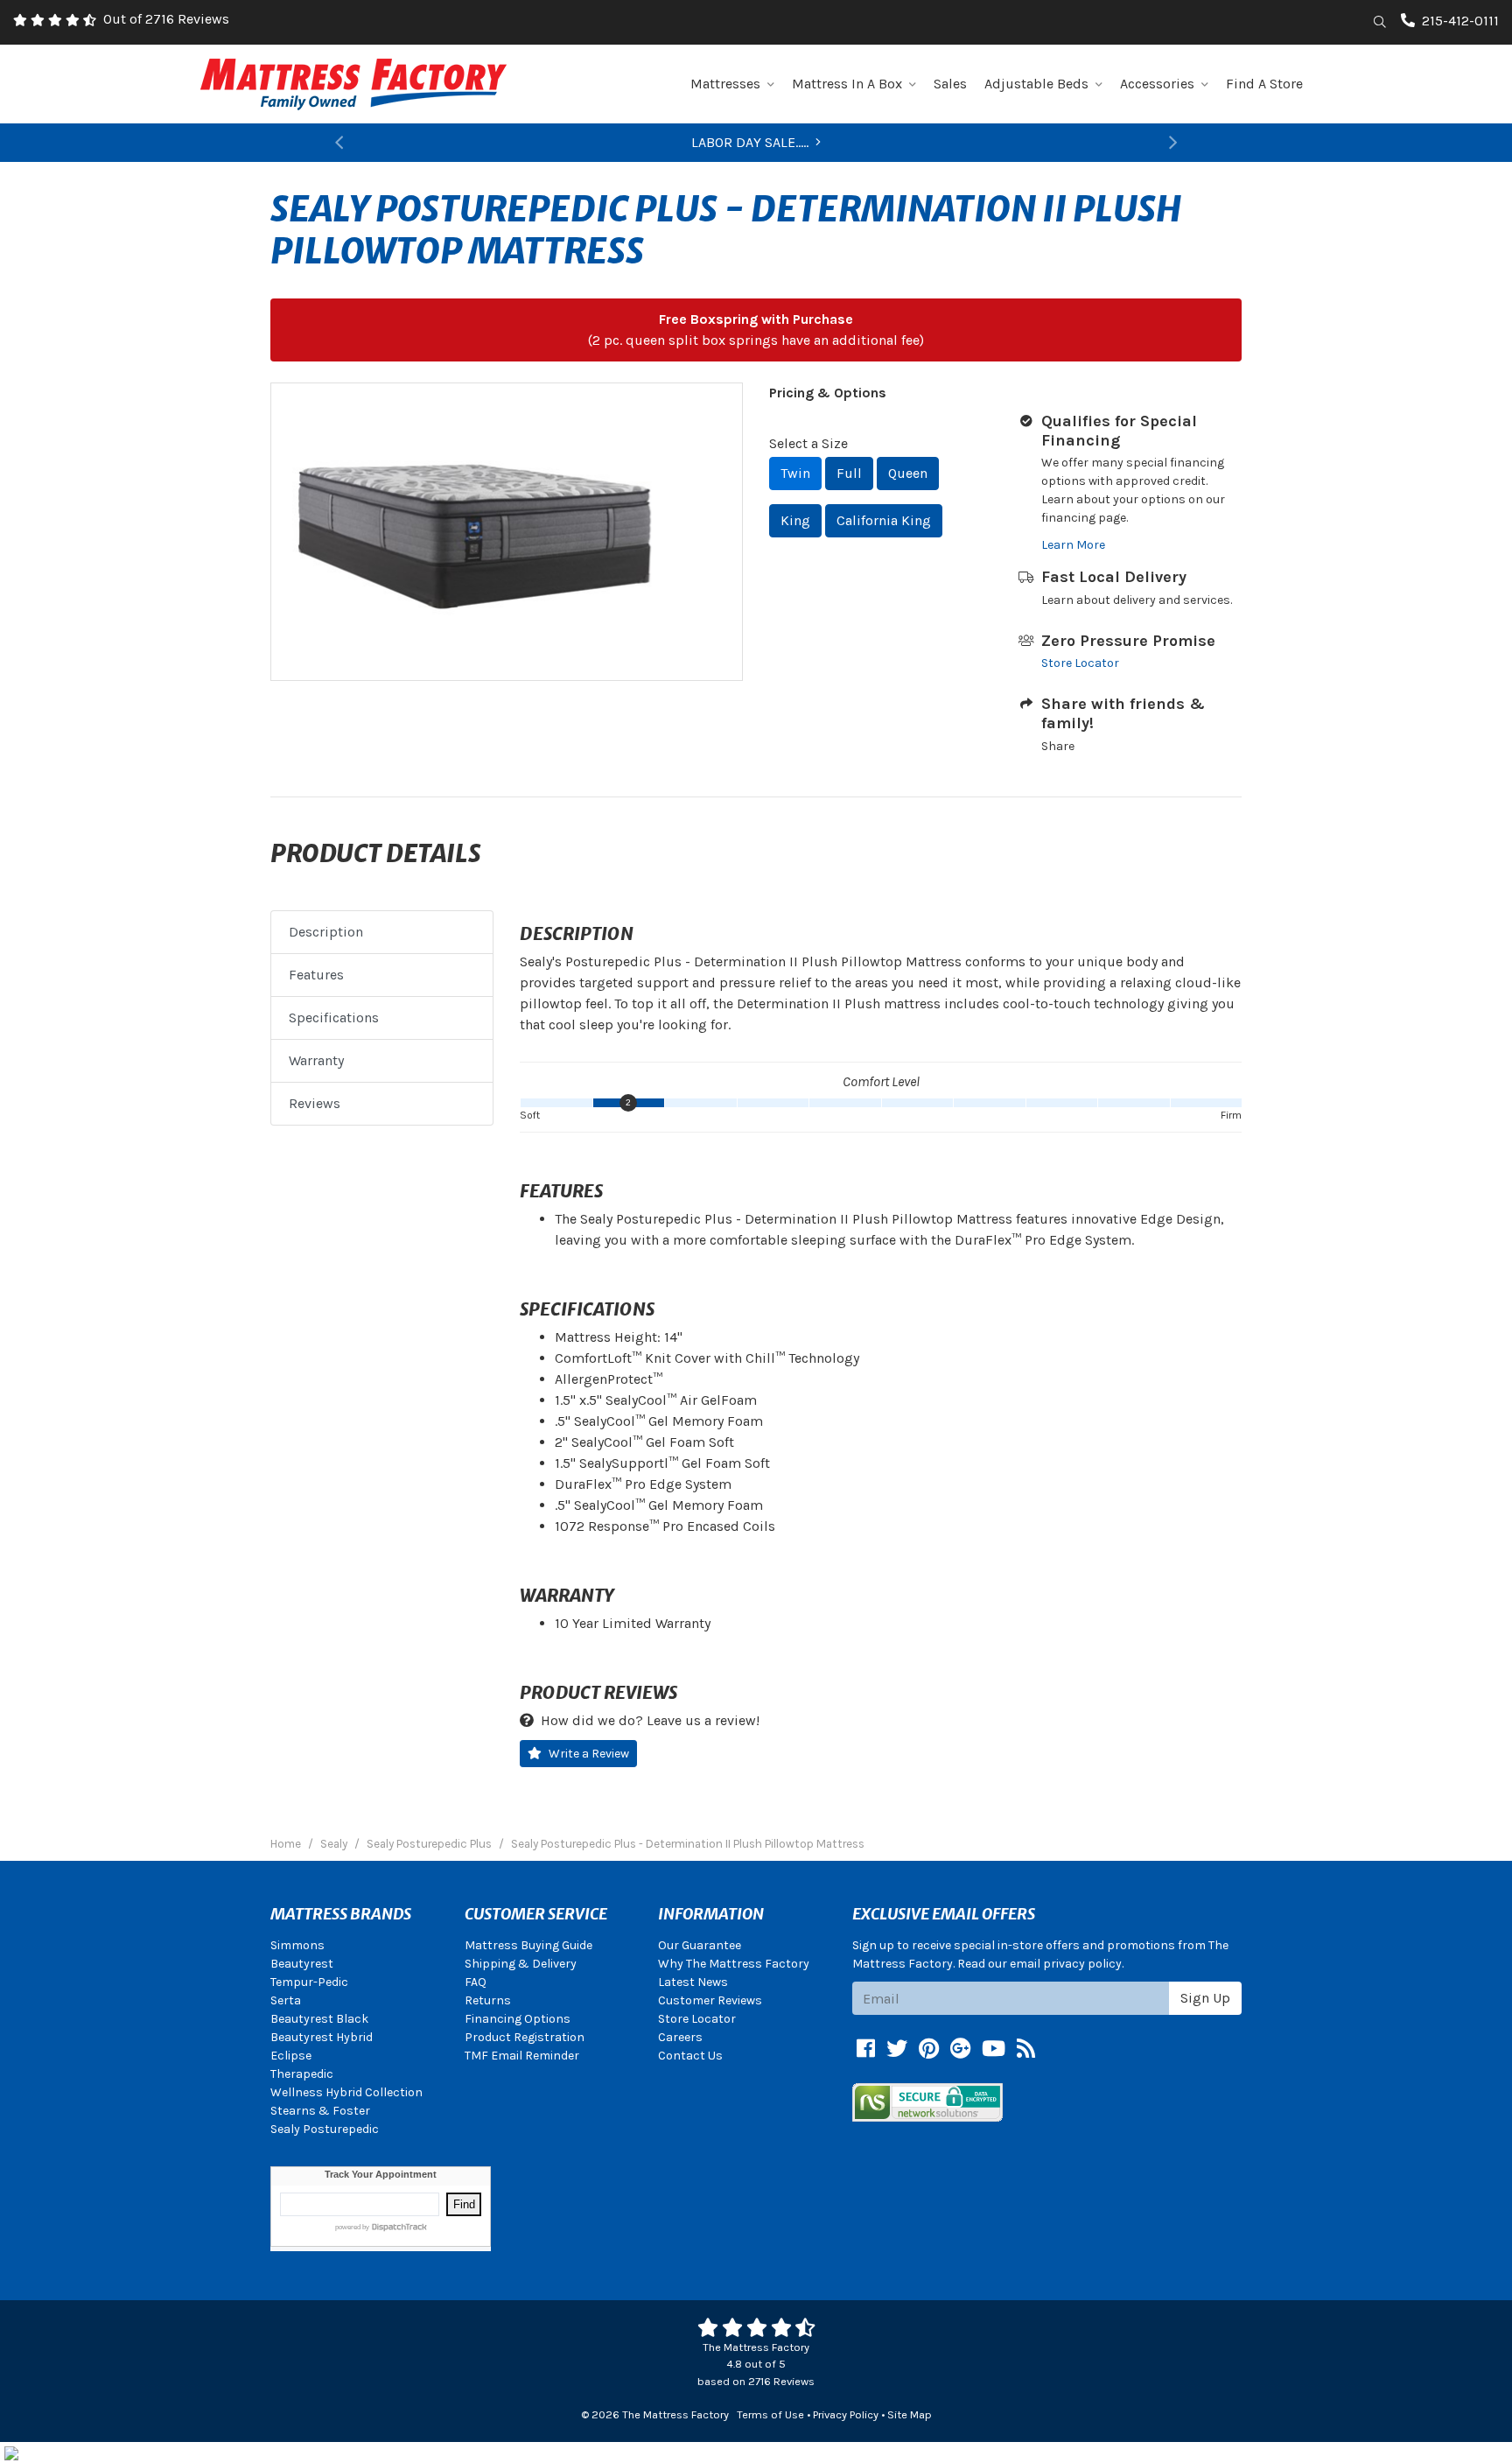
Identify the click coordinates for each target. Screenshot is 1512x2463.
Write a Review (589, 1754)
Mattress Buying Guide (528, 1945)
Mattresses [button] (725, 84)
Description (326, 932)
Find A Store (1264, 84)
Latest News (693, 1982)
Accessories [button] (1157, 84)
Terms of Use (770, 2414)
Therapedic (302, 2074)
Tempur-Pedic (309, 1982)
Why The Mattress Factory (734, 1964)
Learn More (1073, 545)
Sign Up (1205, 1998)
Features (316, 975)
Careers (680, 2037)
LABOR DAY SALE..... (750, 142)
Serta (286, 2000)
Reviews (315, 1103)
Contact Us (690, 2056)
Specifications (334, 1017)
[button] (339, 143)
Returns (488, 2000)
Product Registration (525, 2037)
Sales (950, 84)
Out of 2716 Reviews (166, 19)
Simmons (297, 1945)
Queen (908, 473)
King (795, 520)
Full (849, 473)
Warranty (316, 1060)
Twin (795, 473)
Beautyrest (302, 1964)
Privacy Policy (846, 2414)
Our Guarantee (700, 1945)
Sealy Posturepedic (325, 2129)
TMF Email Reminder (522, 2056)
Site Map (910, 2414)
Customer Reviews (710, 2000)
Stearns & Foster (320, 2111)
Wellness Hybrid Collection (346, 2092)
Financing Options (518, 2019)
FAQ (476, 1982)
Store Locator (1080, 663)
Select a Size (808, 443)
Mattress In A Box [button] (847, 84)
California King (884, 520)
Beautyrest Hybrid (322, 2037)
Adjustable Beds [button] (1036, 84)
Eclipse (291, 2056)
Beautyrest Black (319, 2019)
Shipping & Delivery (521, 1964)
